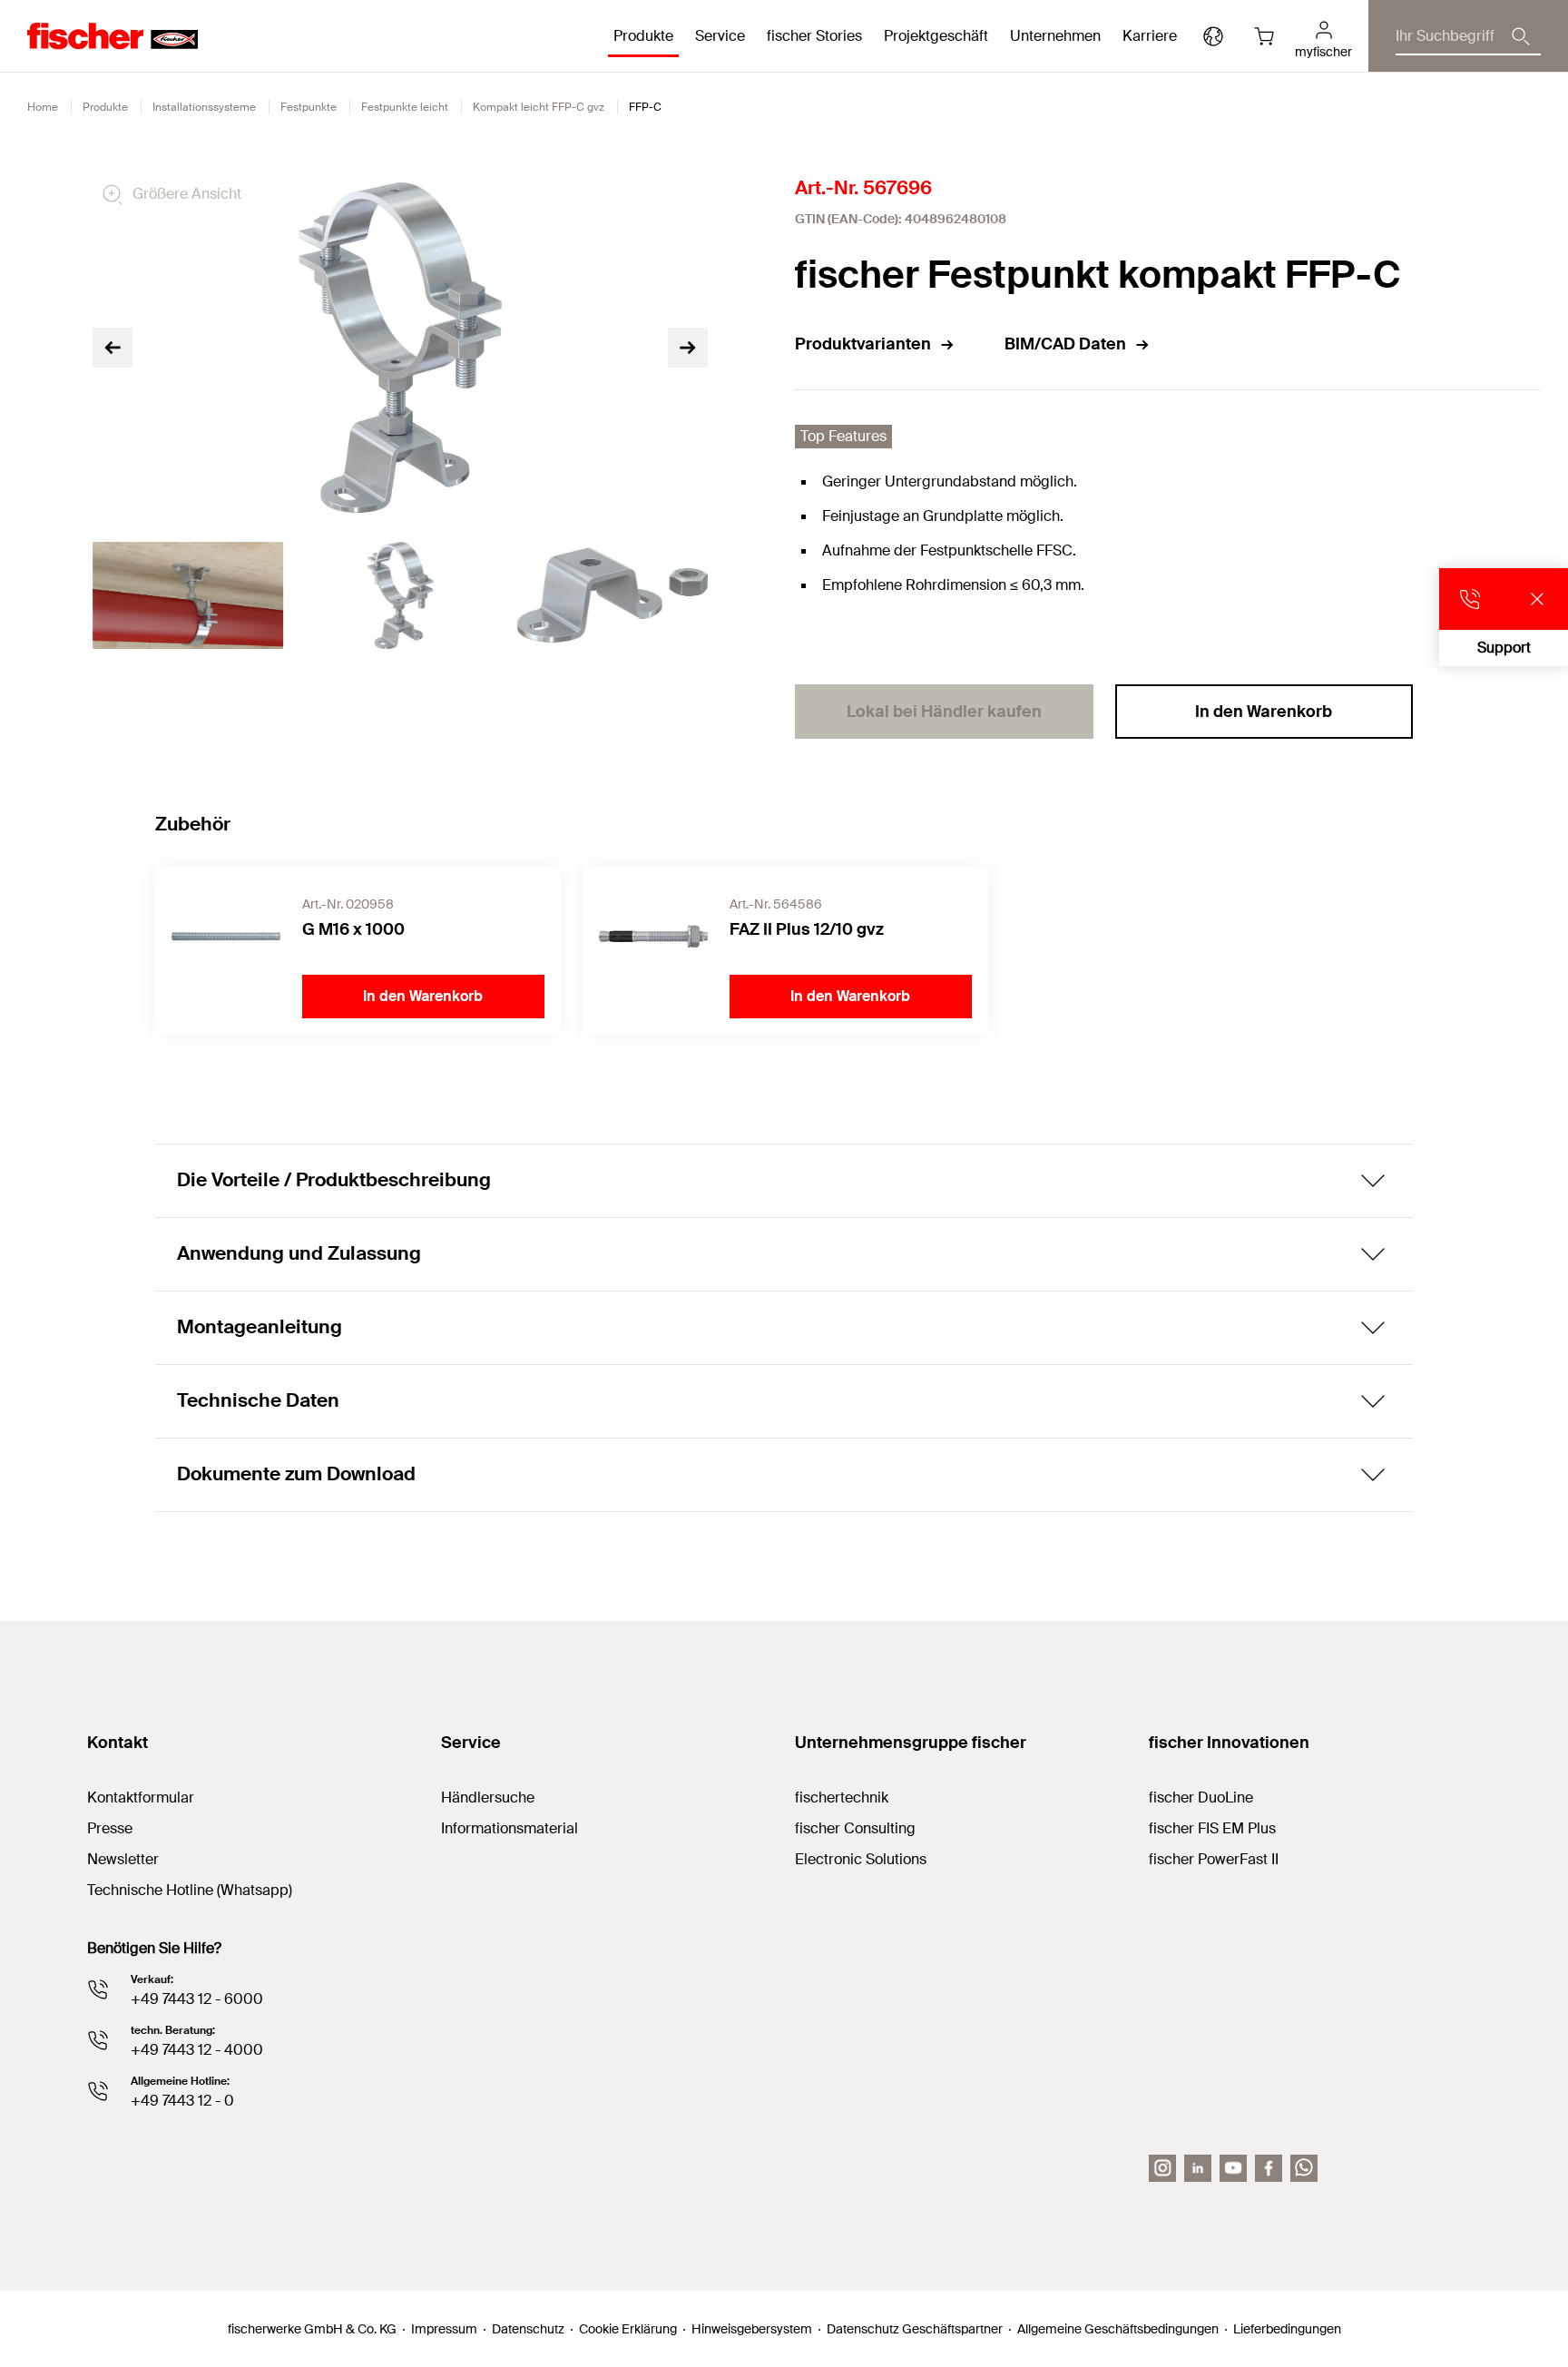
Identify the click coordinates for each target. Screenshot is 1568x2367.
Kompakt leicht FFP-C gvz (539, 107)
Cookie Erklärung (628, 2329)
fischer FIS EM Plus (1212, 1828)
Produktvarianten (863, 344)
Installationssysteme (204, 107)
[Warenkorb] (1264, 36)
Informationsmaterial (510, 1828)
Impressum (444, 2329)
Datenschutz (528, 2329)
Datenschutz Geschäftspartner (915, 2329)
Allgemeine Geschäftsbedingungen (1118, 2329)
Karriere (1150, 36)
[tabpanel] (188, 595)
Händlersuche (488, 1797)
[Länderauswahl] (1213, 36)
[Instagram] (1162, 2168)
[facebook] (1269, 2168)
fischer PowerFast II (1214, 1859)
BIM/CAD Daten (1065, 344)
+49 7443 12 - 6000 (197, 1999)
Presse (110, 1828)
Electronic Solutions (861, 1859)
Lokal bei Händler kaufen (944, 712)
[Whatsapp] (1304, 2168)
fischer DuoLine (1201, 1797)
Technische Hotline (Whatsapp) (190, 1890)
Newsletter (123, 1859)
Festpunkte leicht (405, 107)
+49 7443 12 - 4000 (197, 2050)
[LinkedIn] (1198, 2168)
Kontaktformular (141, 1797)
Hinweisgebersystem (752, 2329)
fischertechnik (842, 1797)
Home (43, 107)
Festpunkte (309, 107)
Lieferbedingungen (1287, 2329)
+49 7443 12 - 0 (182, 2101)
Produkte (105, 107)
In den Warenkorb (1264, 712)
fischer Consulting (855, 1828)
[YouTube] (1233, 2168)
